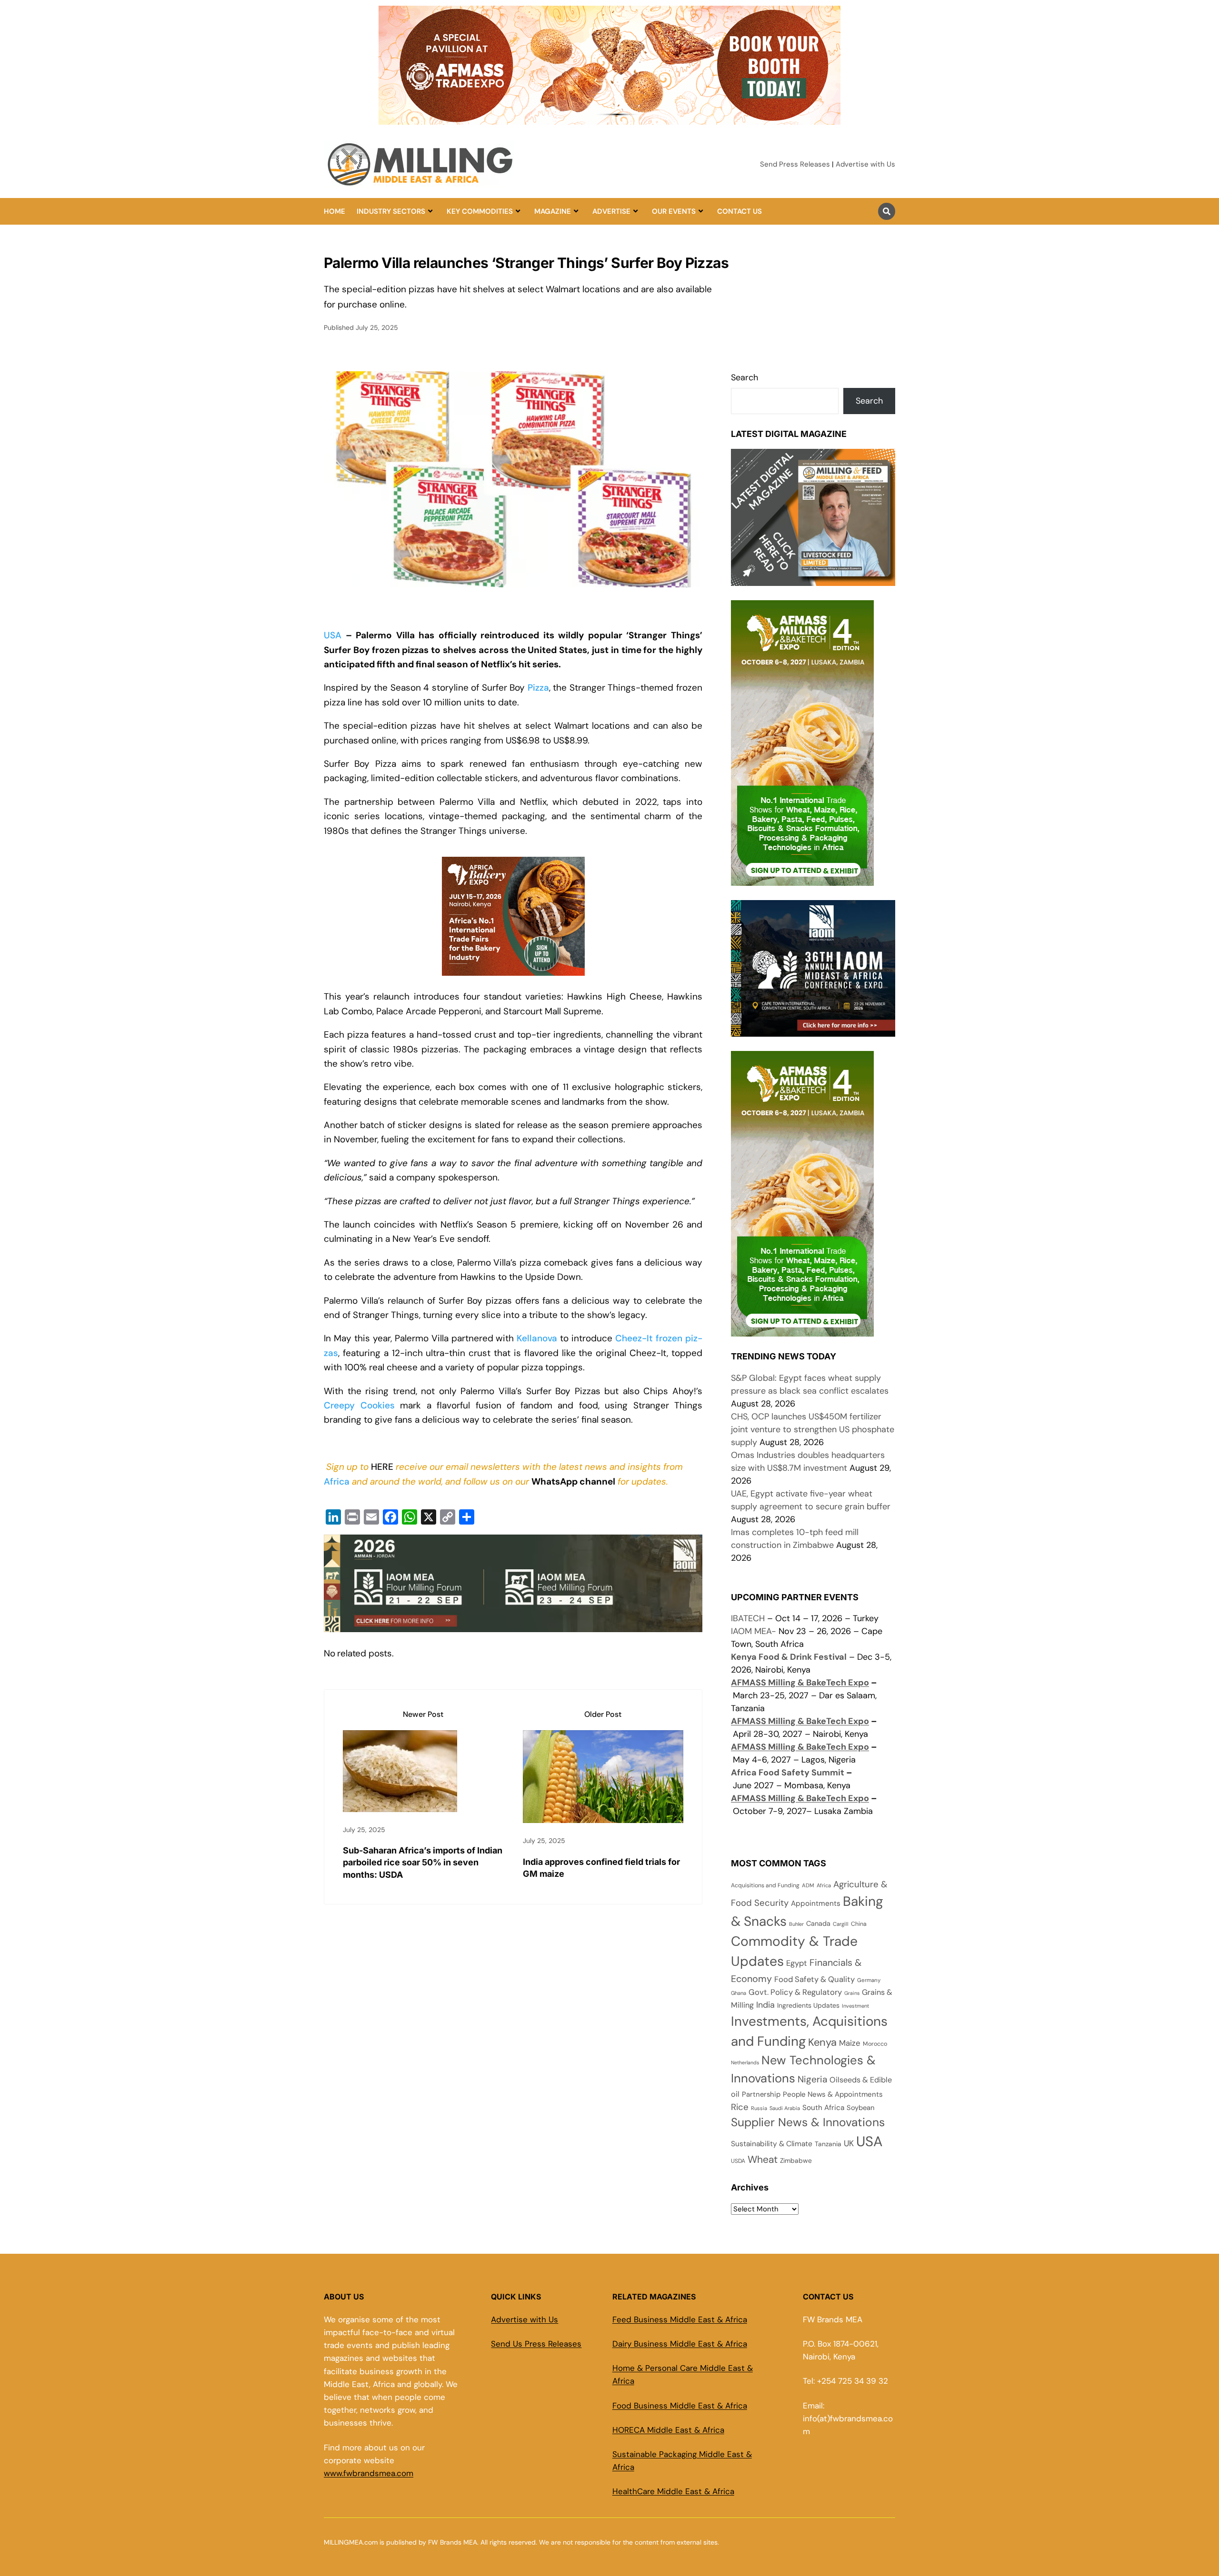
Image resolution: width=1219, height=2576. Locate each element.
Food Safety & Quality (814, 1979)
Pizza (538, 688)
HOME (335, 211)
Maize (850, 2043)
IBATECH (748, 1618)
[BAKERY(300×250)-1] (513, 975)
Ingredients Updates (808, 2005)
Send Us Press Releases (536, 2344)
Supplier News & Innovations (808, 2122)
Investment (855, 2006)
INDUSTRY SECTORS (391, 211)
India (765, 2005)
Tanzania (828, 2144)
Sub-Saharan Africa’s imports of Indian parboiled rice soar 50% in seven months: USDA (423, 1862)
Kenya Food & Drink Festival (789, 1657)
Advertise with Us (865, 164)
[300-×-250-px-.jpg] (813, 1030)
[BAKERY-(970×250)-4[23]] (609, 119)
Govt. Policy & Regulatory (795, 1992)
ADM (808, 1886)
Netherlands (745, 2062)
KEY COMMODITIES (480, 211)
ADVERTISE (611, 211)
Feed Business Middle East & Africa (680, 2319)
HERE (382, 1467)
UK (849, 2143)
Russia (759, 2108)
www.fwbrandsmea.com (369, 2473)
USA (333, 635)
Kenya (822, 2042)
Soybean (860, 2108)
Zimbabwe (796, 2160)
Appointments (816, 1903)
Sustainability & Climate (772, 2144)
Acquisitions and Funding (765, 1885)
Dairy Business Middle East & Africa (680, 2344)
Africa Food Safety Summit (788, 1773)
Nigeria (812, 2079)
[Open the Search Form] (887, 211)
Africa (337, 1481)
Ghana (739, 1993)
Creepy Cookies (359, 1405)
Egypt (797, 1963)
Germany (869, 1980)
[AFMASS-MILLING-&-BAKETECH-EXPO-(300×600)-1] (802, 879)
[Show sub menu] (430, 211)
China (859, 1924)
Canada (818, 1923)
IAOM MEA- (754, 1631)
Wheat (763, 2160)
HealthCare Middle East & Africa (673, 2491)
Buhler (796, 1924)
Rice (740, 2107)
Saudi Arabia (785, 2108)
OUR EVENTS (674, 211)
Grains (852, 1993)
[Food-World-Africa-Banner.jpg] (513, 1624)
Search (744, 377)
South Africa (823, 2108)
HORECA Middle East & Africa (668, 2430)
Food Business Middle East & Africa (680, 2406)
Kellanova (537, 1338)
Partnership (761, 2094)
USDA (738, 2161)
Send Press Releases (795, 164)
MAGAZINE (553, 211)
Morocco (875, 2044)
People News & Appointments (833, 2094)
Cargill (841, 1924)
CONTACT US (739, 211)
